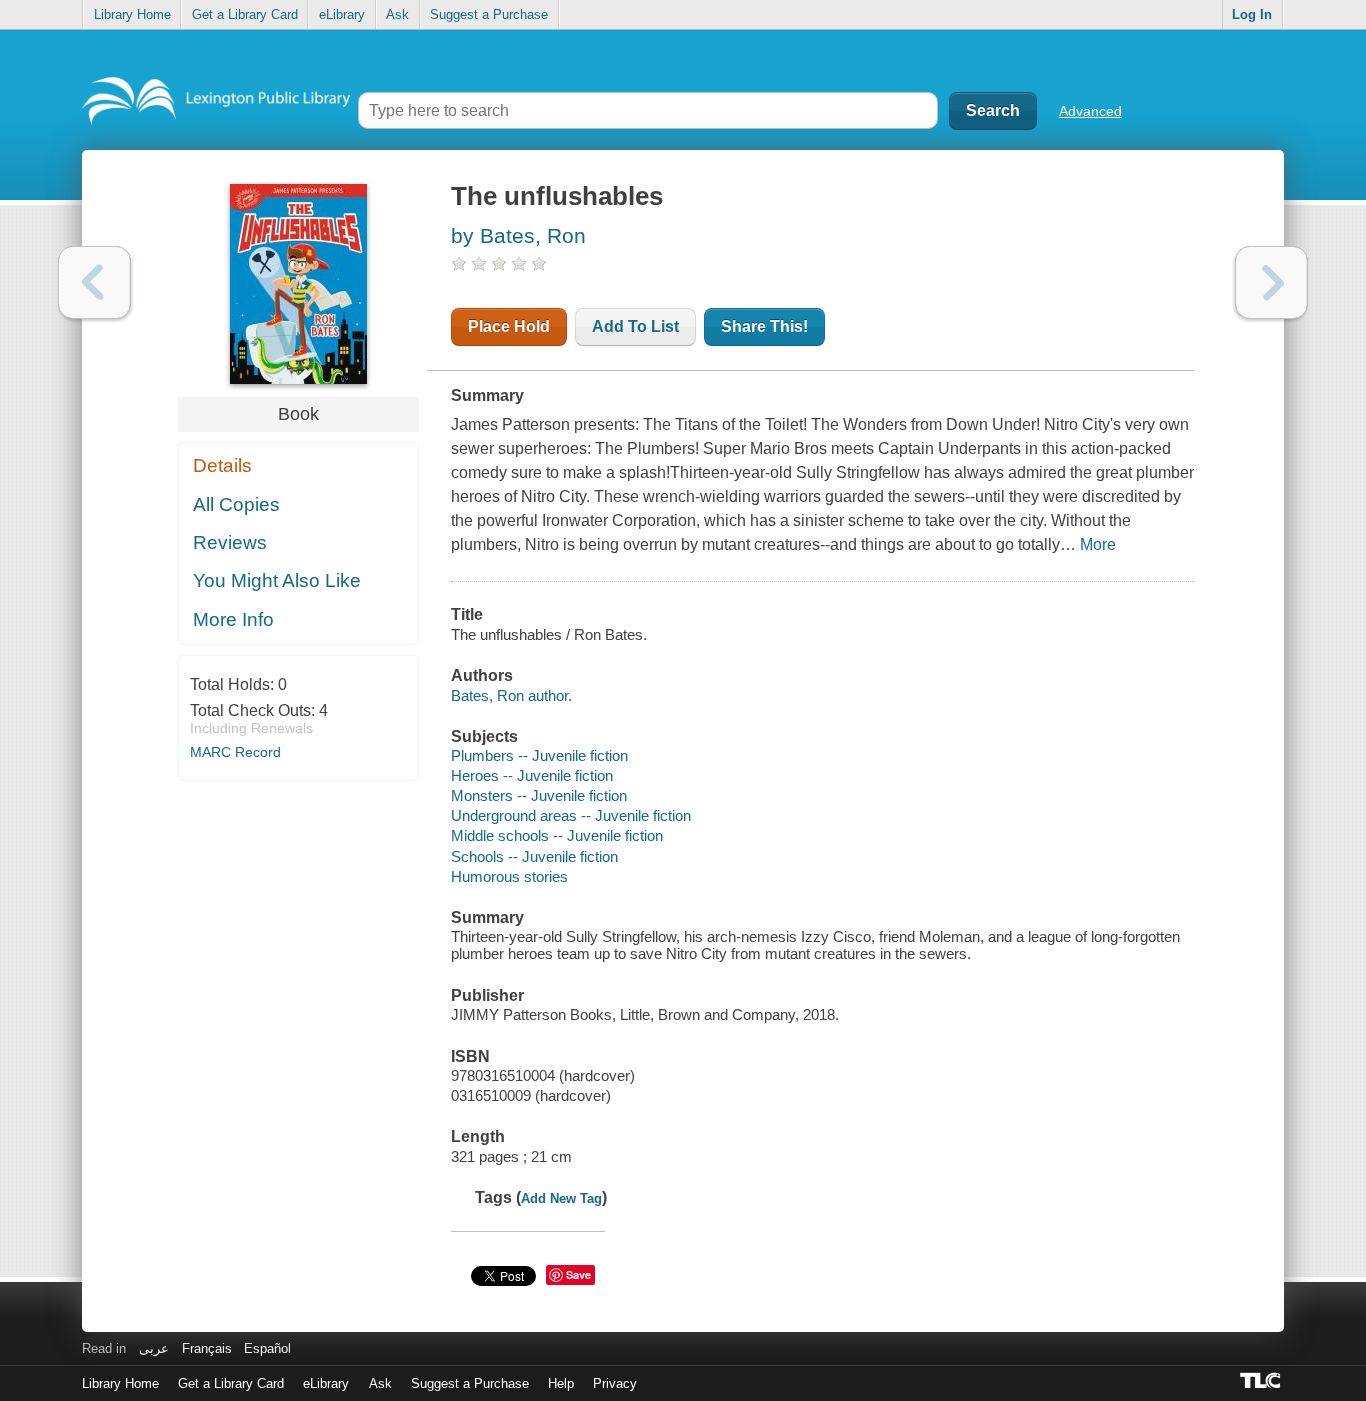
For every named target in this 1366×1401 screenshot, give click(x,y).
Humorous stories (509, 876)
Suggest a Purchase (489, 14)
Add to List (635, 326)
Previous (94, 282)
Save (578, 1274)
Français (207, 1348)
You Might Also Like (277, 580)
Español (267, 1348)
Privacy (615, 1383)
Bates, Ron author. (511, 695)
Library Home (132, 14)
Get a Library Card (245, 14)
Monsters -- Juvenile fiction (539, 795)
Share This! (764, 326)
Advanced (1090, 111)
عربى (154, 1348)
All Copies (236, 504)
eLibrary (342, 14)
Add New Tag (561, 1198)
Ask (397, 14)
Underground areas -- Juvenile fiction (571, 815)
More (1098, 544)
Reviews (230, 542)
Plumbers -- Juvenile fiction (539, 755)
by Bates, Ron (518, 235)
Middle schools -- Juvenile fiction (557, 835)
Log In (1252, 14)
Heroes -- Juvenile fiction (532, 775)
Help (561, 1383)
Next (1271, 282)
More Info (233, 619)
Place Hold (509, 326)
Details (222, 465)
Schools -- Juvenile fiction (534, 856)
